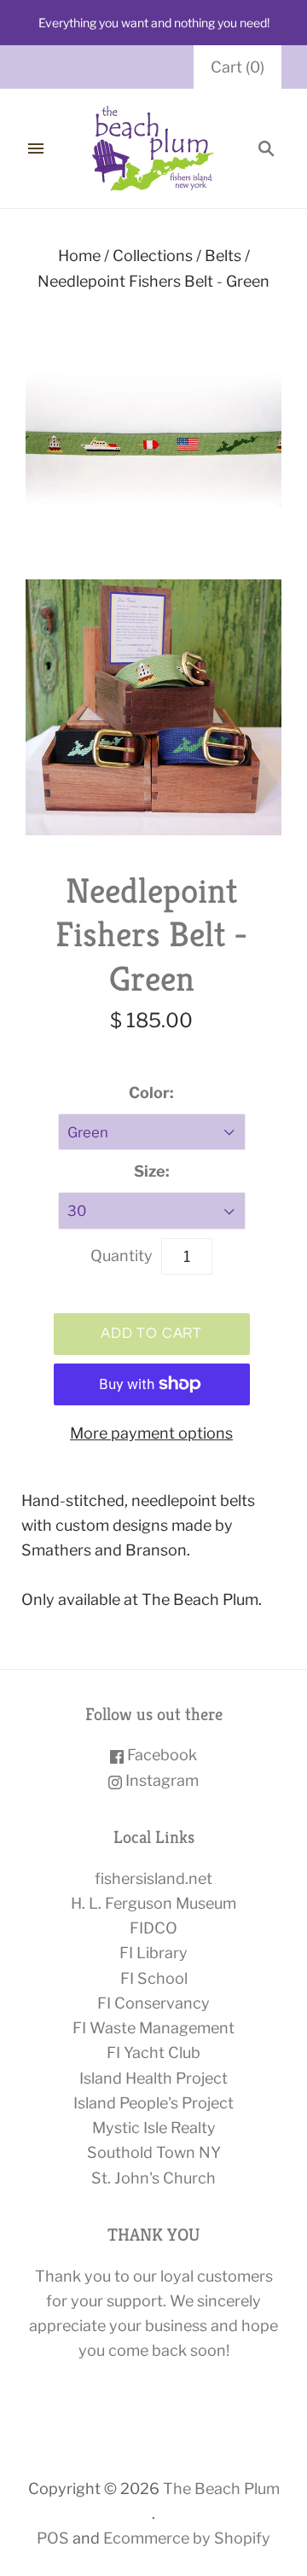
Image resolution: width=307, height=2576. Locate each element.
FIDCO (153, 1928)
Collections (153, 256)
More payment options (151, 1433)
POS (53, 2538)
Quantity (122, 1256)
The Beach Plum (221, 2489)
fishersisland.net (153, 1878)
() (237, 67)
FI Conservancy (153, 2003)
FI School (154, 1978)
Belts (223, 256)
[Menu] (36, 148)
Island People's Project (153, 2103)
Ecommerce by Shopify (187, 2538)
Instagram (160, 1780)
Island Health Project (153, 2078)
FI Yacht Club (153, 2053)
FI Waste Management (153, 2028)
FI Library (153, 1953)
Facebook (160, 1755)
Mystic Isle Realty (154, 2128)
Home (79, 256)
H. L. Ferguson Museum (153, 1903)
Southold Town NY (154, 2152)
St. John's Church (153, 2178)
